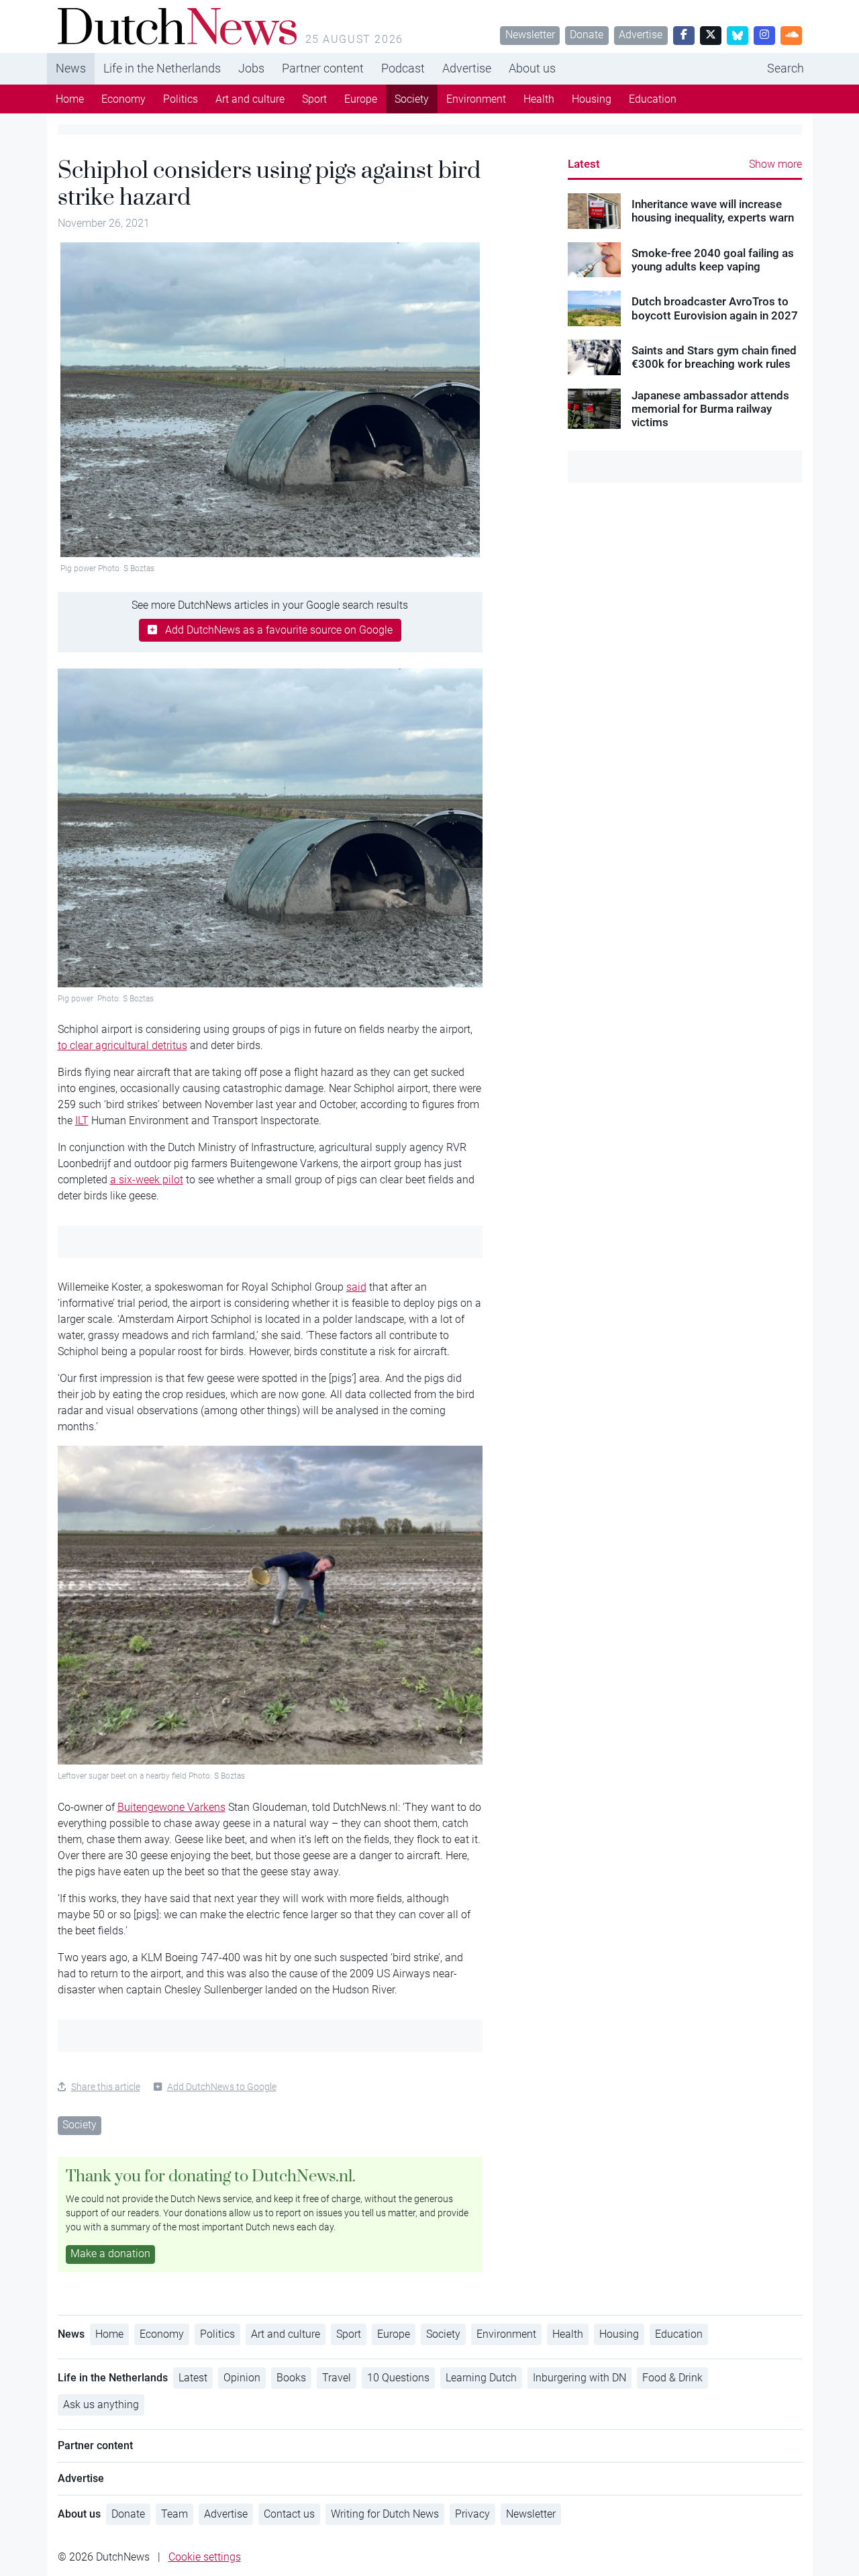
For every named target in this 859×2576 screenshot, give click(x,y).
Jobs (251, 68)
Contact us (289, 2514)
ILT (82, 1121)
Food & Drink (672, 2378)
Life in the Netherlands (162, 68)
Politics (181, 99)
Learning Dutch (481, 2378)
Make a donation (110, 2253)
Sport (314, 99)
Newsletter (530, 35)
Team (174, 2514)
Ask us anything (101, 2405)
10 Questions (398, 2378)
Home (70, 99)
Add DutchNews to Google (222, 2087)
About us (532, 68)
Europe (361, 99)
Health (539, 99)
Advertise (641, 35)
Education (653, 99)
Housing (592, 99)
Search (786, 68)
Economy (123, 99)
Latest (584, 164)
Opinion (242, 2378)
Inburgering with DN (579, 2378)
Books (291, 2378)
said (356, 1287)
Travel (337, 2378)
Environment (476, 99)
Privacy (472, 2514)
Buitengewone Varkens (171, 1807)
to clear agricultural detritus (122, 1045)
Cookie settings (205, 2557)
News (71, 68)
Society (412, 99)
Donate (587, 35)
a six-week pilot (147, 1180)
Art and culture (250, 99)
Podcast (403, 68)
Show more (775, 164)
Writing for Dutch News (385, 2514)
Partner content (323, 68)
